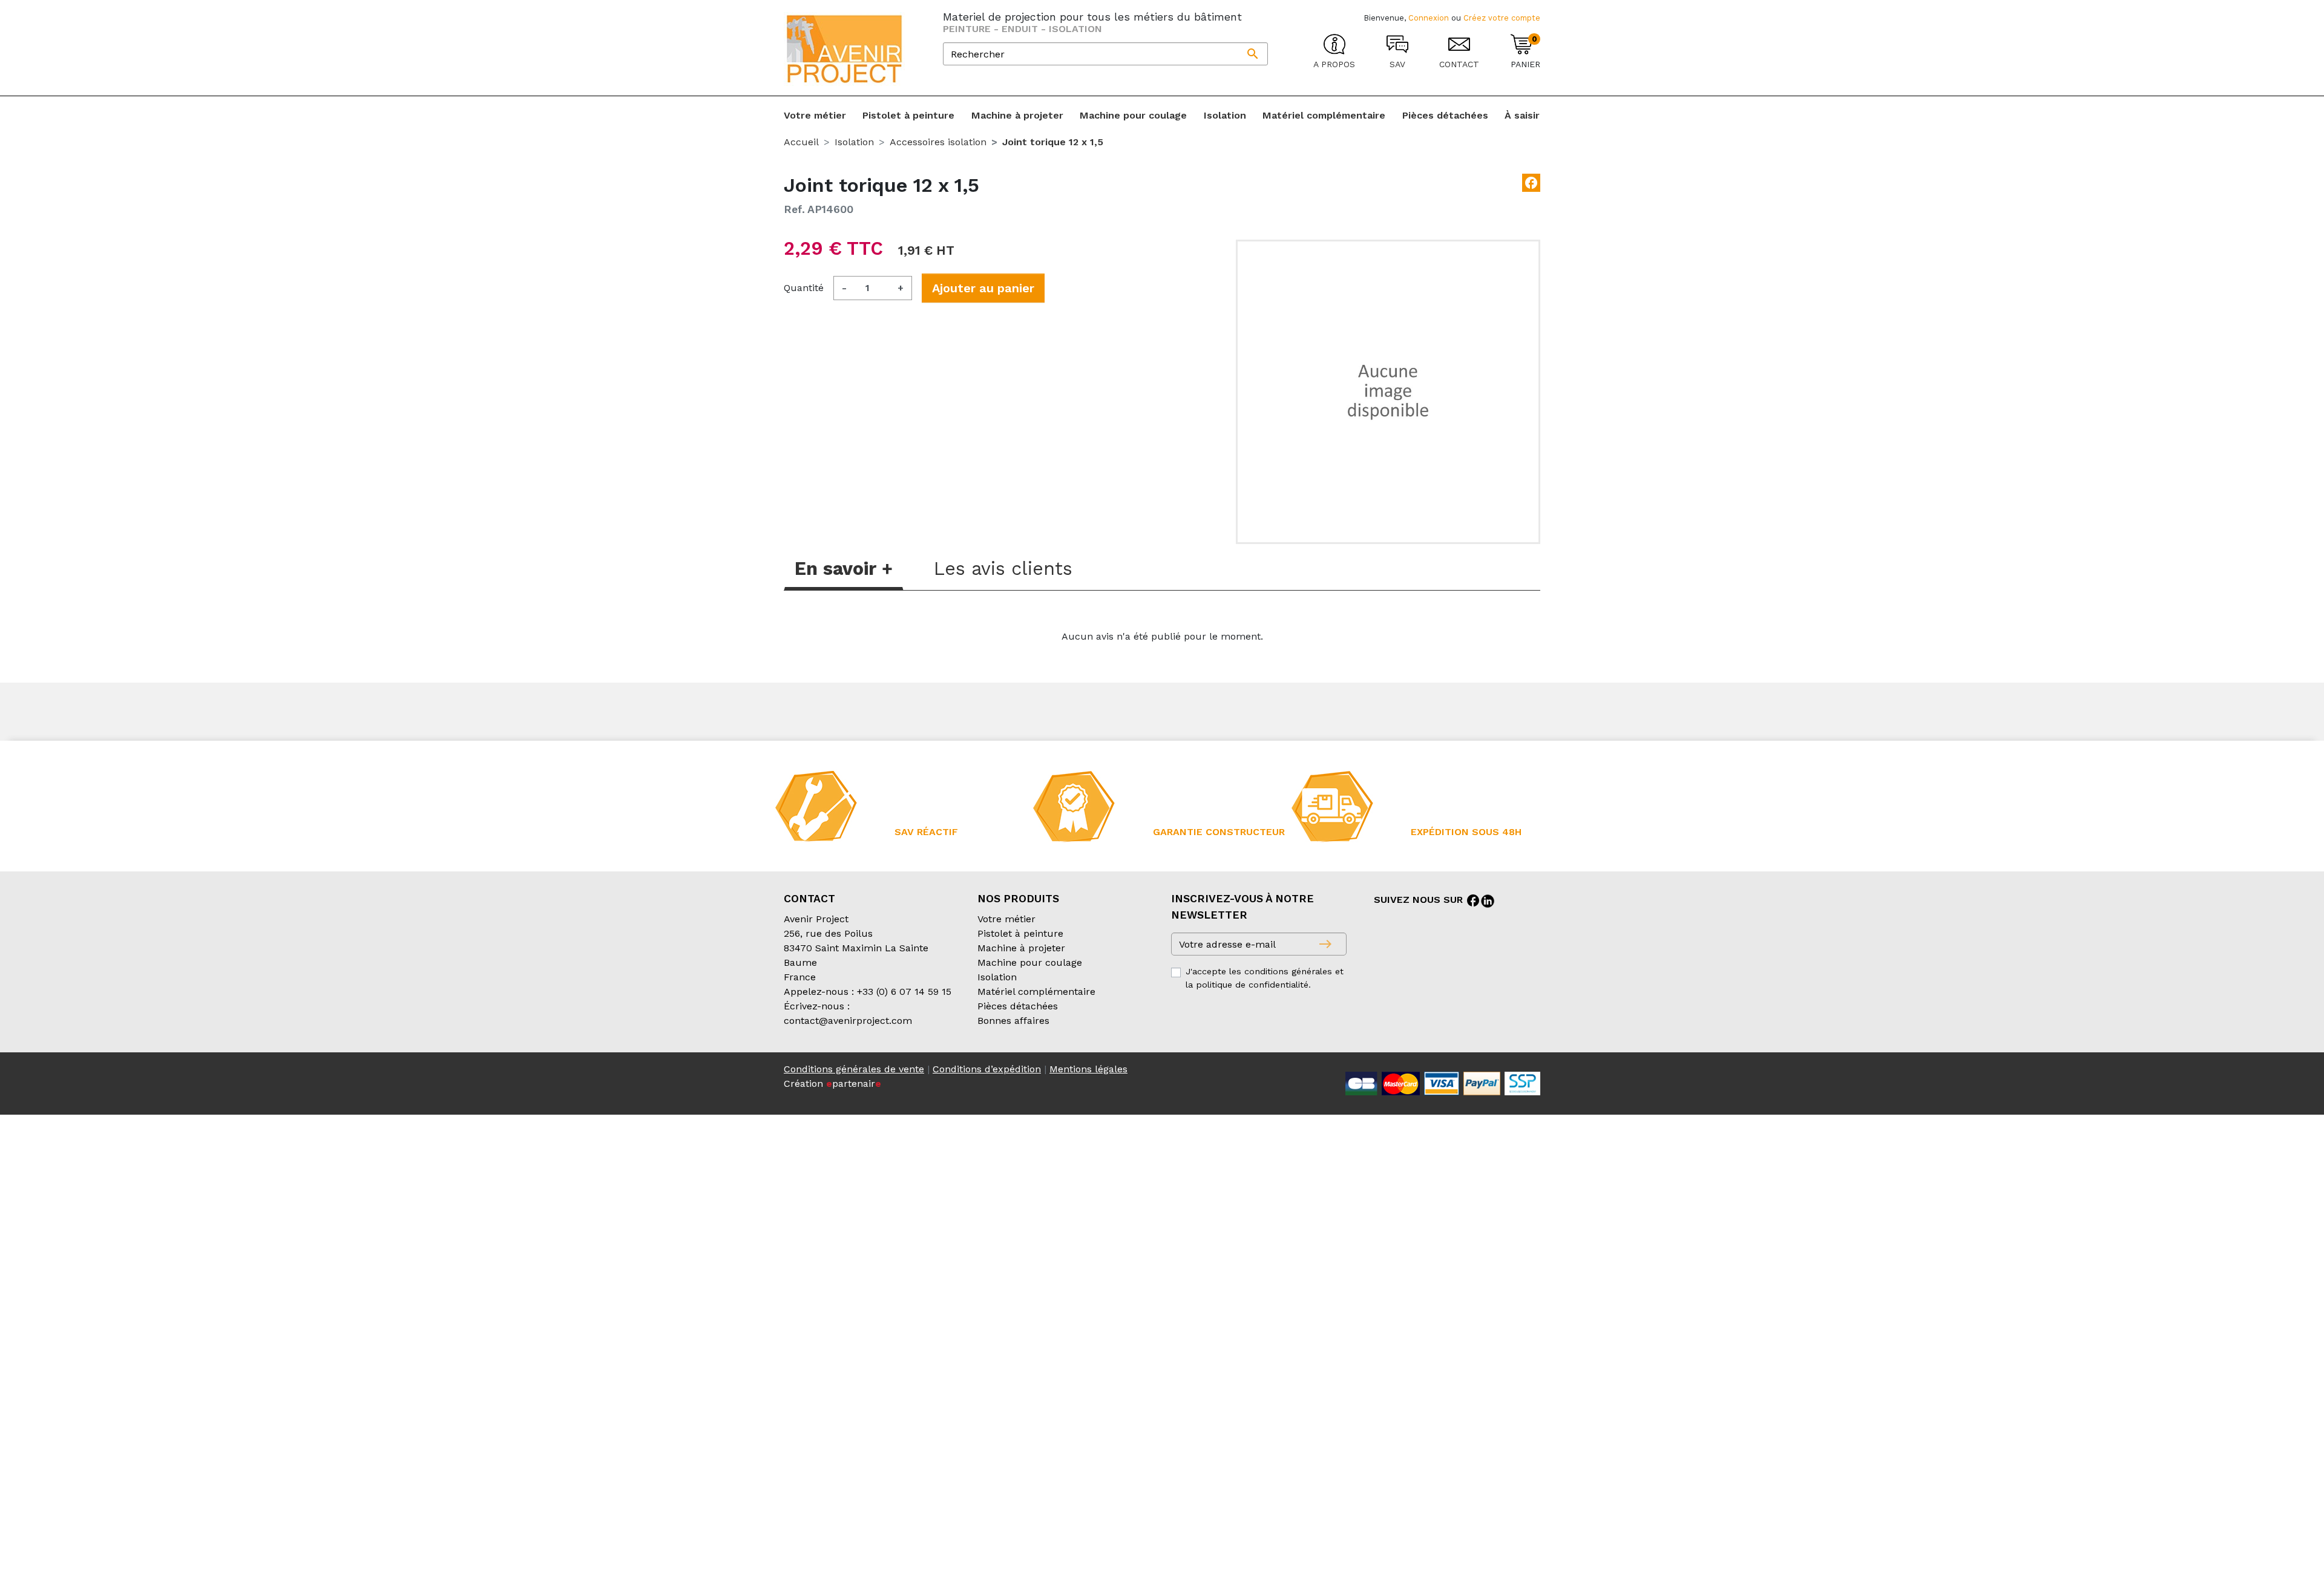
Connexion (1429, 18)
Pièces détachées (1018, 1006)
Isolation (997, 977)
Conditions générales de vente (854, 1069)
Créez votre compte (1502, 18)
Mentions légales (1088, 1069)
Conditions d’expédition (987, 1069)
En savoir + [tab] (844, 569)
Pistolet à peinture (1020, 933)
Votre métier (1006, 919)
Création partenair (832, 1084)
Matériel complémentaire (1036, 992)
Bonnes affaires (1013, 1021)
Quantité (804, 288)
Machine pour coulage (1030, 962)
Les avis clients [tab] (1003, 569)
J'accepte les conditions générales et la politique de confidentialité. (1265, 978)
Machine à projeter (1021, 948)
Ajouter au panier (983, 288)
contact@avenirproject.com (848, 1021)
